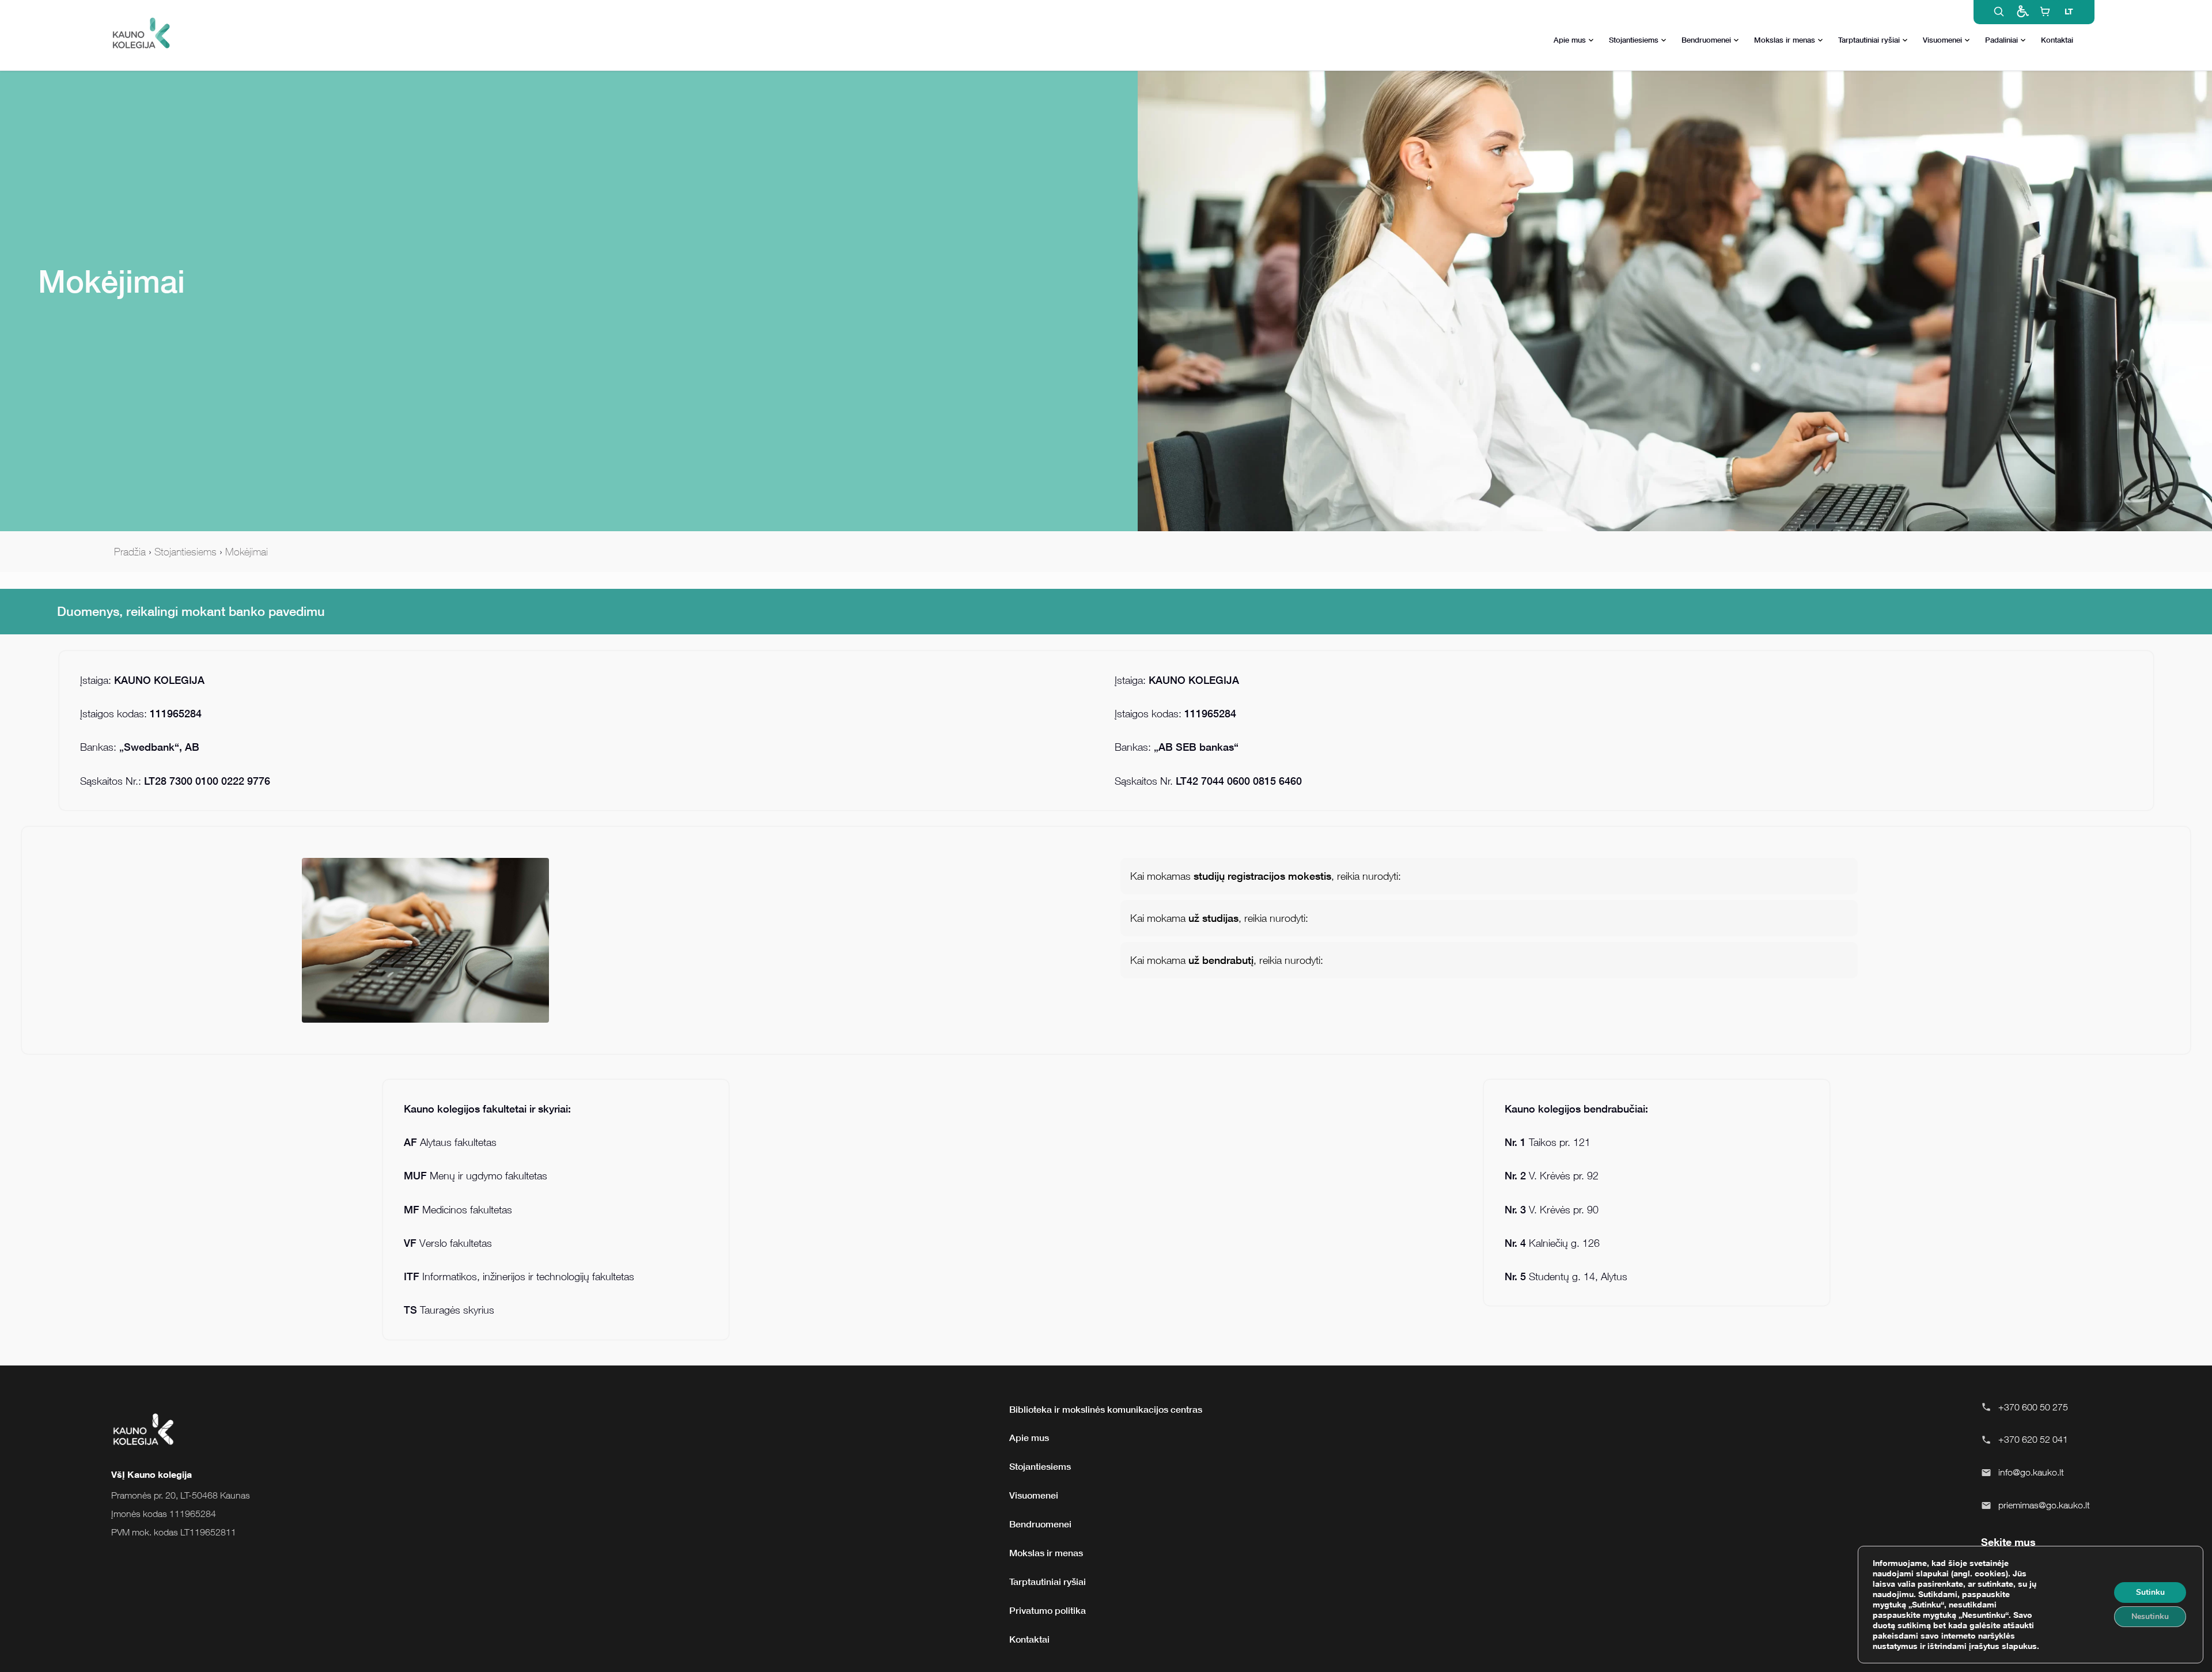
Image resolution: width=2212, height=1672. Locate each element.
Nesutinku (2150, 1616)
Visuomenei (1942, 40)
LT (2069, 11)
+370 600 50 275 (2033, 1407)
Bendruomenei (1706, 40)
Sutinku (2150, 1592)
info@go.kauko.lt (2031, 1472)
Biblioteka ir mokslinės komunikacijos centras (1106, 1409)
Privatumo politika (1048, 1610)
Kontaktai (2057, 40)
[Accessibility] (2022, 12)
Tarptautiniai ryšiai (1869, 40)
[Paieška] (1999, 12)
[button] (1489, 876)
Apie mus (1570, 40)
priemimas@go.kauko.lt (2044, 1505)
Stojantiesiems (1634, 40)
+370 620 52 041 (2033, 1439)
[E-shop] (2045, 12)
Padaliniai (2001, 40)
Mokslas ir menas (1785, 40)
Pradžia (130, 552)
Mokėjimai (247, 552)
